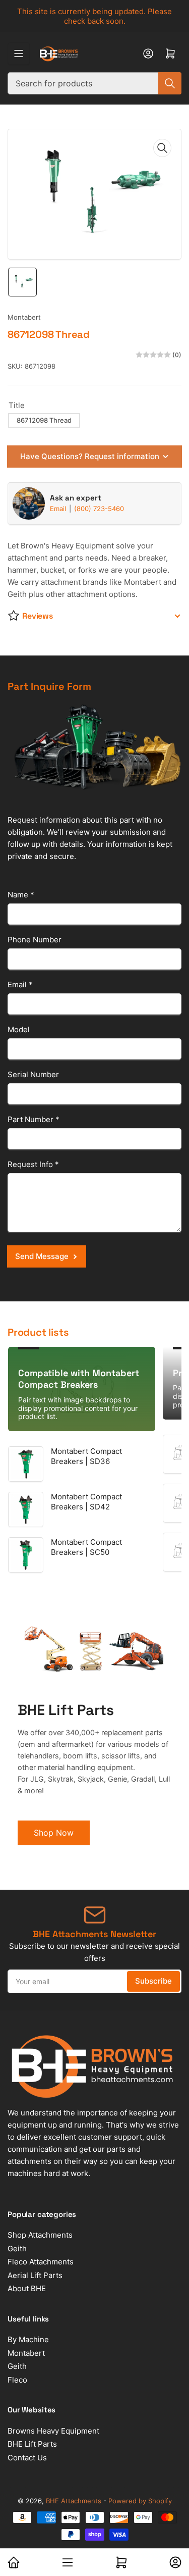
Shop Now (54, 1833)
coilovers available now (70, 2525)
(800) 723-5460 (99, 509)
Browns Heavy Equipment (53, 2431)
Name (21, 895)
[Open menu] (19, 54)
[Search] (170, 83)
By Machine (28, 2339)
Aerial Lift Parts (35, 2275)
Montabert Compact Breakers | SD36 (86, 1456)
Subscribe (153, 1981)
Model (19, 1029)
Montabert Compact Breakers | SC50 (86, 1547)
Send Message (42, 1256)
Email (59, 509)
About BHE (27, 2288)
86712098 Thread (44, 420)
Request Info (33, 1164)
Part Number (34, 1119)
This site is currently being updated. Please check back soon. (94, 16)
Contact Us (27, 2458)
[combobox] (94, 83)
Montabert (24, 317)
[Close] (171, 2509)
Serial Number (33, 1074)
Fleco (17, 2380)
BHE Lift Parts (32, 2444)
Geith (17, 2249)
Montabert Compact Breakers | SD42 (86, 1502)
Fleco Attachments (41, 2262)
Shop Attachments (40, 2235)
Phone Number (35, 940)
